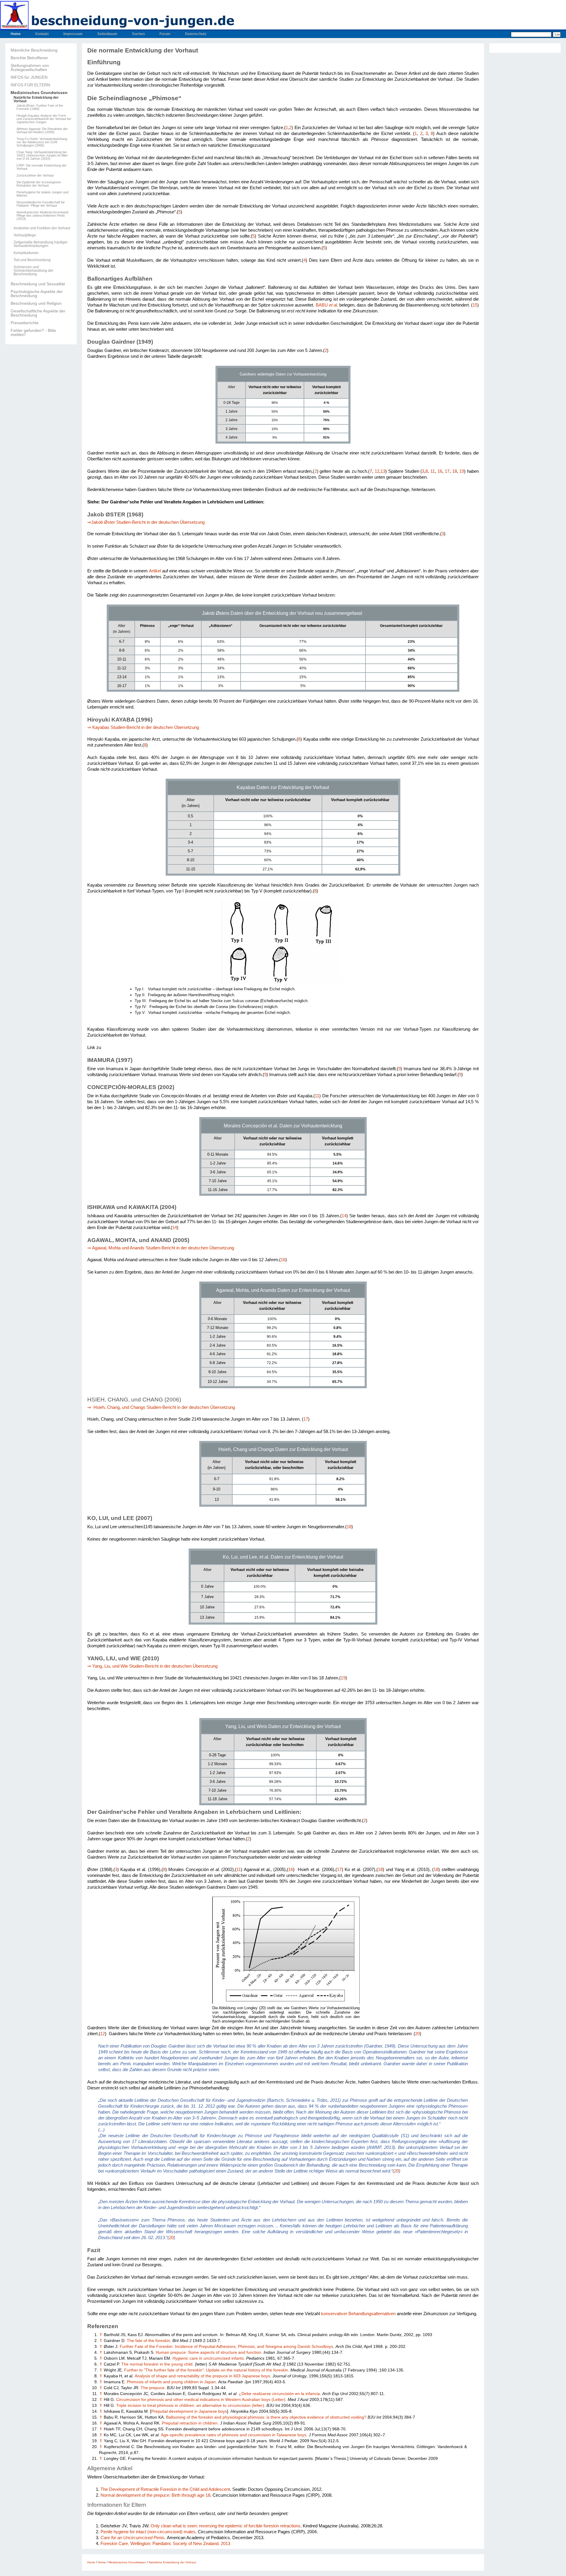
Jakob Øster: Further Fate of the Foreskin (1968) (40, 107)
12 (377, 471)
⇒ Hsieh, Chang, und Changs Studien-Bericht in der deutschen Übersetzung (161, 1407)
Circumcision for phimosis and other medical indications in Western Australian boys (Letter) (201, 2400)
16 (440, 471)
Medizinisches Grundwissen (39, 93)
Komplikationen (26, 253)
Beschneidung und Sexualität (38, 284)
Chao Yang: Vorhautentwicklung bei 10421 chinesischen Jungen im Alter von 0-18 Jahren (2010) (42, 155)
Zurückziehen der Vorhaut (35, 176)
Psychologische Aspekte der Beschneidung (37, 294)
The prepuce (153, 2388)
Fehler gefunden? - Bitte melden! (33, 332)
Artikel (155, 571)
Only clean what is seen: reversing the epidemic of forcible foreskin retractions (226, 2526)
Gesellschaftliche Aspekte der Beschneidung (38, 313)
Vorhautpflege (25, 235)
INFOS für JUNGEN (29, 77)
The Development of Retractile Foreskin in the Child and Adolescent (165, 2489)
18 (455, 471)
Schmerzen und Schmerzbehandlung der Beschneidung (33, 271)
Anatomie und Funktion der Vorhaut (42, 228)
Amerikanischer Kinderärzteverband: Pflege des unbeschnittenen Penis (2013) (43, 216)
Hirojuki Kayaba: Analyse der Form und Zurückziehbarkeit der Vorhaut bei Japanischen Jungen (44, 119)
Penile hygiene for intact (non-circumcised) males (148, 2532)
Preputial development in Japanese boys (189, 2411)
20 (417, 2034)
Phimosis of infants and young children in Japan (171, 2382)
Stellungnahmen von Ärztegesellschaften (30, 67)
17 (447, 471)
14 (344, 1216)
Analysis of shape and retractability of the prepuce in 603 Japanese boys (202, 2376)
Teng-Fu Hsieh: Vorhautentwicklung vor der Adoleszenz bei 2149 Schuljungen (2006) (42, 142)
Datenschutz (196, 34)
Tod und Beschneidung (32, 260)
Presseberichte (25, 323)
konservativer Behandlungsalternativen (358, 2314)
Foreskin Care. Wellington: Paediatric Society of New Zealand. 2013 (165, 2543)
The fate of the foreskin (148, 2341)
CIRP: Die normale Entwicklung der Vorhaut (42, 167)
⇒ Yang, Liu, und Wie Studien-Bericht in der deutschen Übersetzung (153, 1666)
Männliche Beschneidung (34, 50)
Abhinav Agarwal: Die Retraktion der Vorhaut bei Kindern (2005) (42, 131)
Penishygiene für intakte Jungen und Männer (42, 194)
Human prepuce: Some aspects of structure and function (208, 2352)
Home (16, 34)
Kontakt (42, 34)
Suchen (138, 34)
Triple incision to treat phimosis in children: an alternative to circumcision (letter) (190, 2405)
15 (475, 305)
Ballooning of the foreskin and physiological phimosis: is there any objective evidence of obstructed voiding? (266, 2417)
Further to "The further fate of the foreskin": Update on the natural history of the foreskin (206, 2370)
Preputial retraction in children (190, 2423)
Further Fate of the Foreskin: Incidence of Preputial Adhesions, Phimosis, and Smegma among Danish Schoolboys (226, 2347)
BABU (327, 305)
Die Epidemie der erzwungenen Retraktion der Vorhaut (39, 184)
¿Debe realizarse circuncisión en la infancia (279, 2394)
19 (462, 471)
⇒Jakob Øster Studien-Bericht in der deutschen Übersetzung (146, 522)
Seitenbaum (107, 34)
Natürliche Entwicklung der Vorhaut (36, 99)
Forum (165, 34)
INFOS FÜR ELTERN (30, 85)
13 (383, 471)
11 (433, 471)
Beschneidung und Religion (36, 303)
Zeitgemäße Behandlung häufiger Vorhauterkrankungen (41, 244)
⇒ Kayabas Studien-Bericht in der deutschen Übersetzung (143, 727)
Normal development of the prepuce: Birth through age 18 (155, 2495)
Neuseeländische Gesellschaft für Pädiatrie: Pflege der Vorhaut (41, 204)
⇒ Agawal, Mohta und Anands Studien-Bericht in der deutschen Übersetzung (161, 1248)
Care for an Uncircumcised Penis (133, 2538)
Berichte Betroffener (29, 58)
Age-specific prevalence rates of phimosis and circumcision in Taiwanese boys (234, 2435)
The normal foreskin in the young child (157, 2364)
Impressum (73, 34)
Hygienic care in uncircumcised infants (208, 2358)
